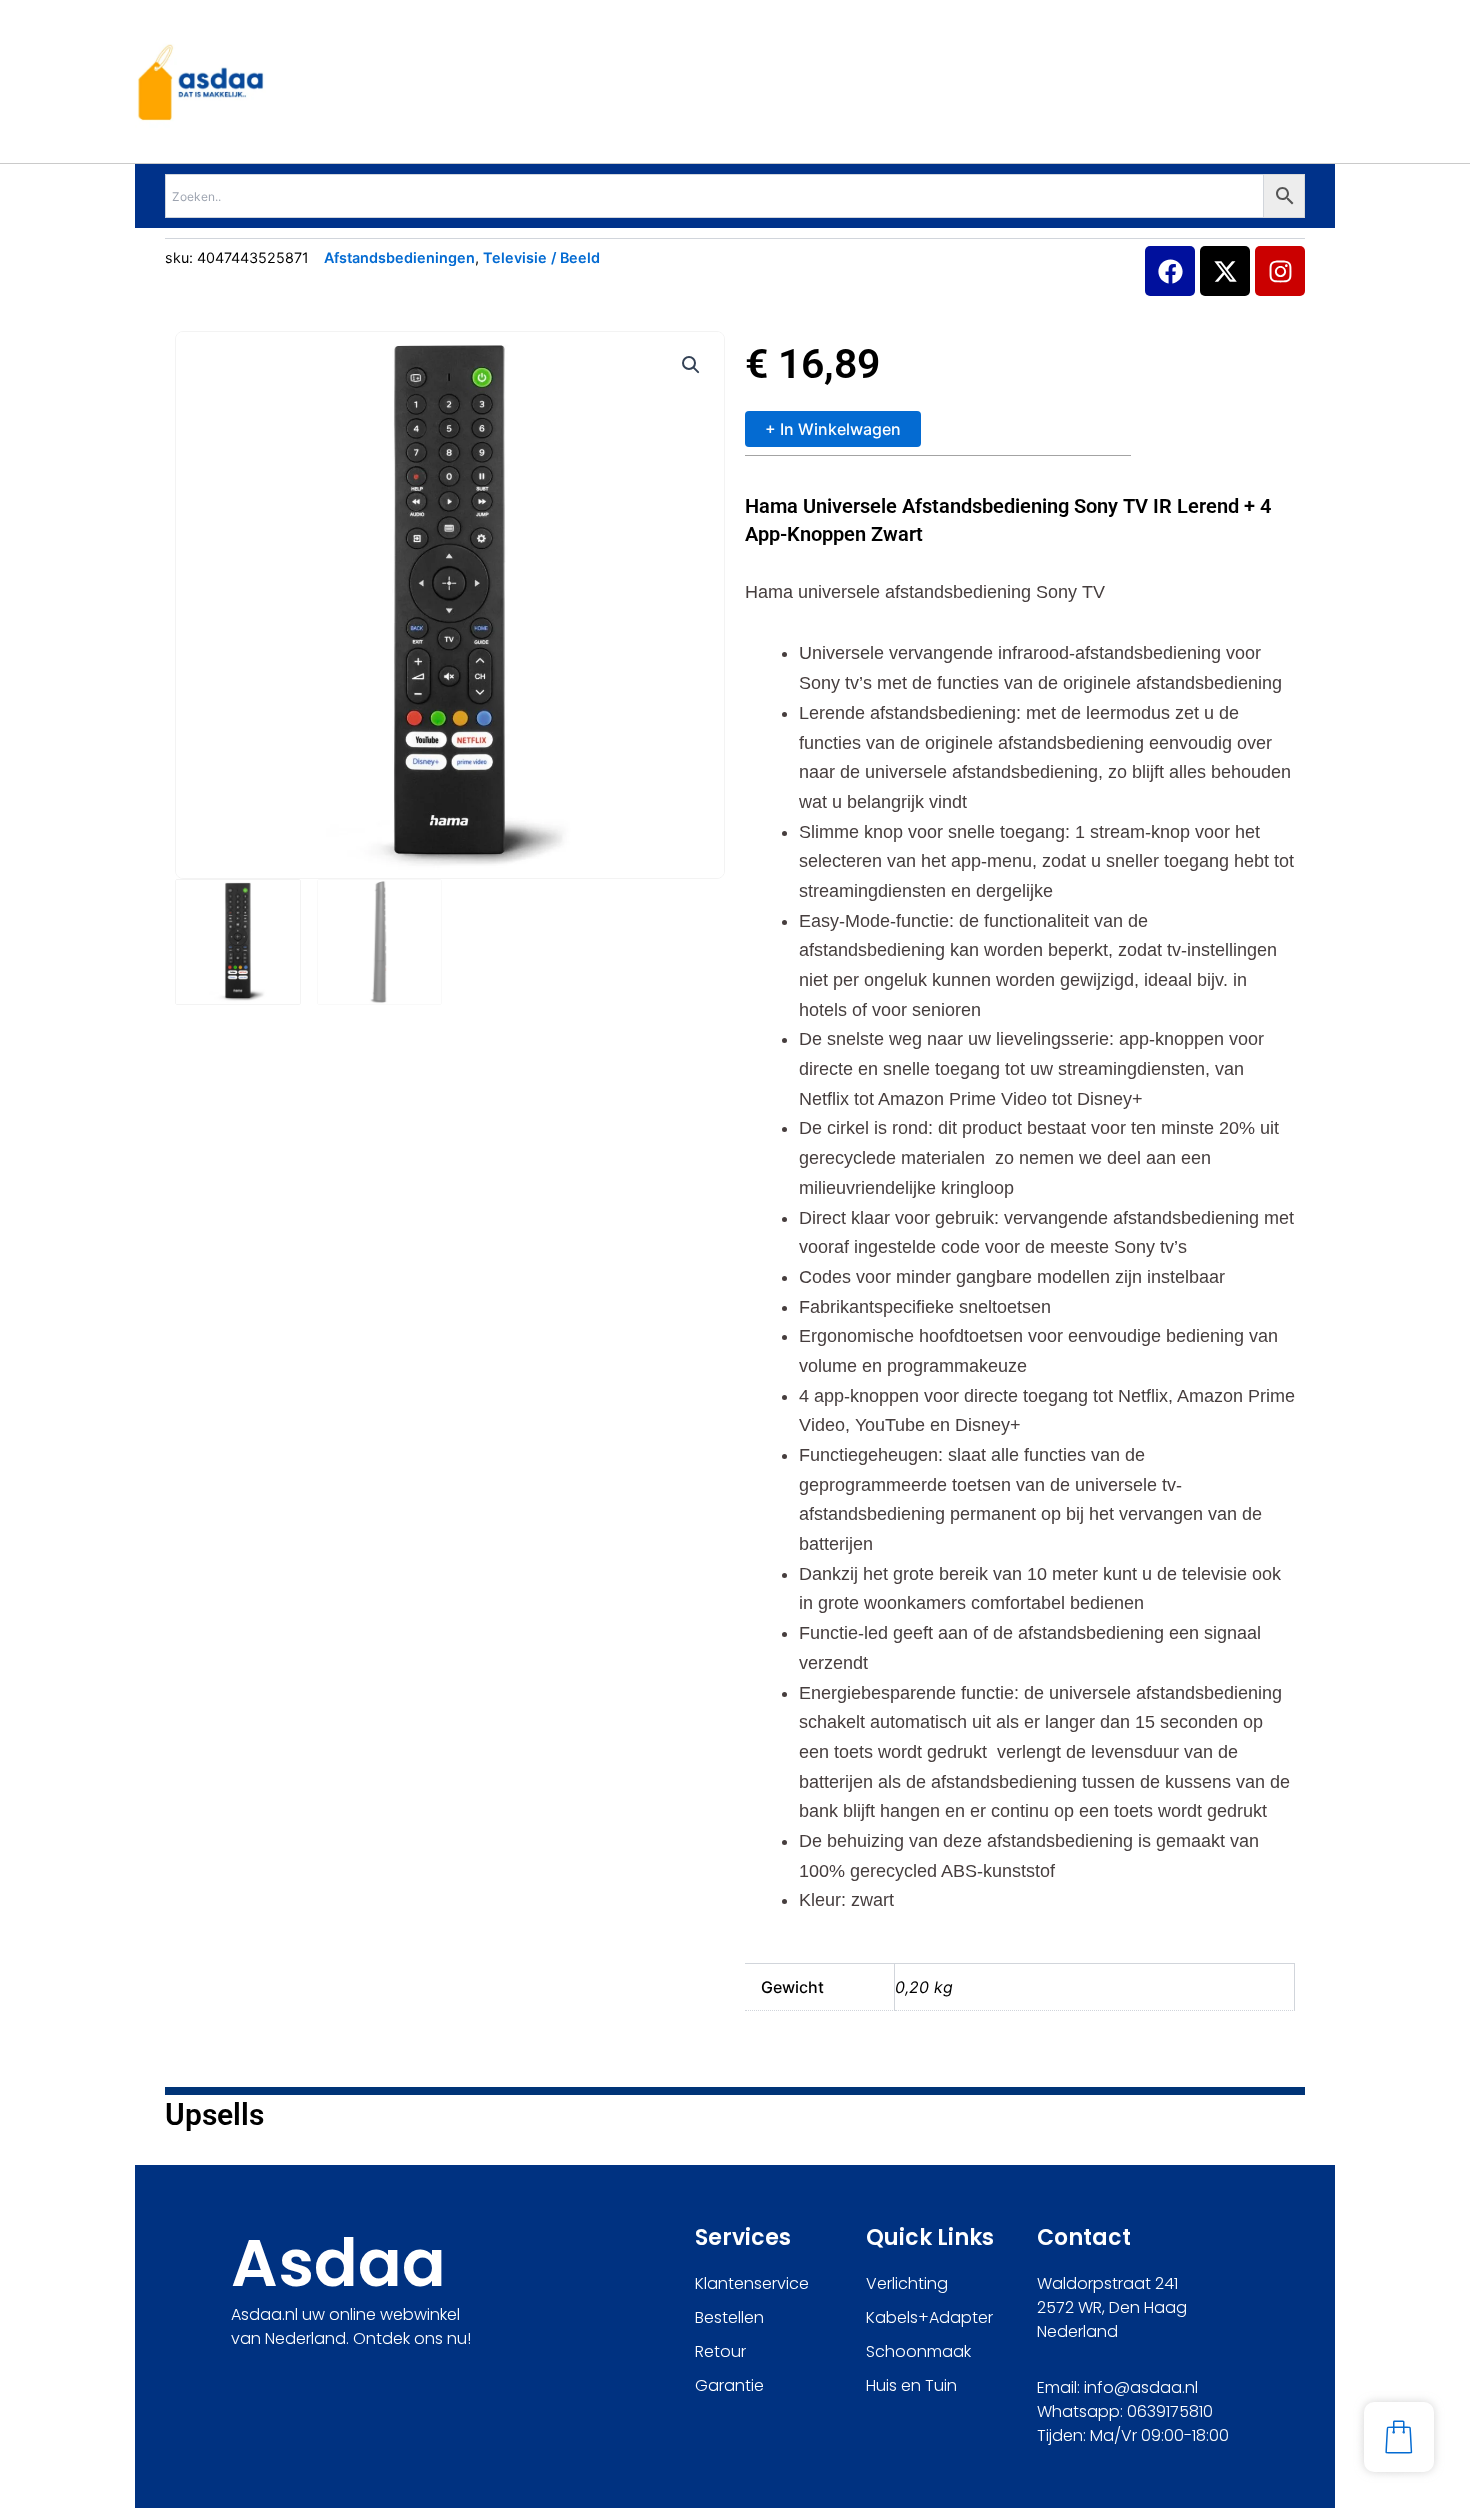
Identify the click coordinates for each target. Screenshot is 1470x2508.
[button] (691, 365)
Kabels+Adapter (929, 2317)
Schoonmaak (918, 2351)
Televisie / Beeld (541, 257)
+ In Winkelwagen (833, 429)
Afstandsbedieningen (399, 257)
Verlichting (907, 2283)
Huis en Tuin (911, 2385)
